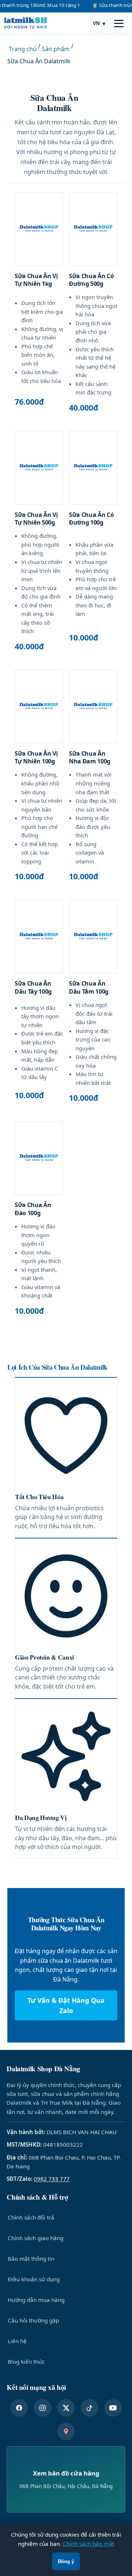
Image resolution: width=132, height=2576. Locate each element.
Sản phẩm (56, 49)
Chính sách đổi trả (31, 2217)
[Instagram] (43, 2408)
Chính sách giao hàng (36, 2238)
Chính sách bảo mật (88, 2544)
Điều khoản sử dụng (34, 2279)
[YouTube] (113, 2408)
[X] (66, 2408)
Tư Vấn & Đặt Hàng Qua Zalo (66, 2005)
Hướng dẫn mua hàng (36, 2300)
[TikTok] (89, 2408)
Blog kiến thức (26, 2362)
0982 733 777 (52, 2179)
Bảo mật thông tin (31, 2259)
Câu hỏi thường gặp (33, 2320)
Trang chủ (23, 49)
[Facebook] (19, 2408)
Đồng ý (66, 2561)
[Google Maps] (66, 2431)
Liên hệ (17, 2341)
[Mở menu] (119, 24)
